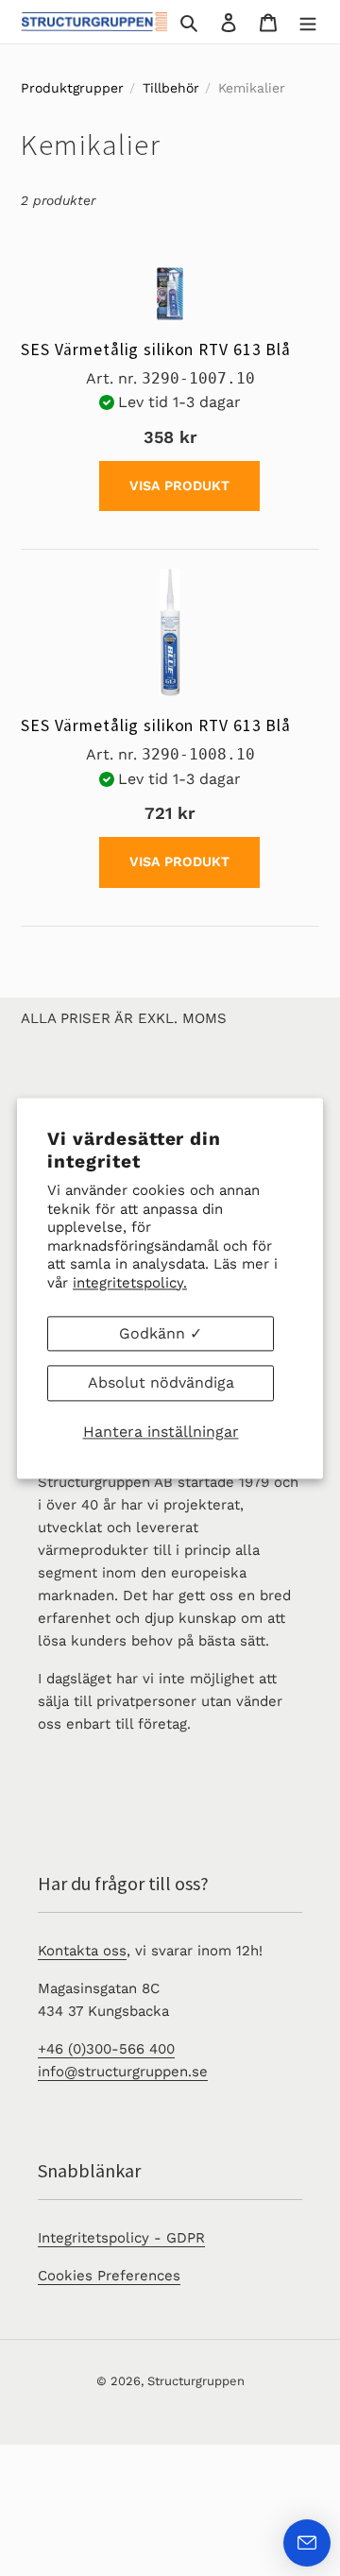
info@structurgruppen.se (123, 2072)
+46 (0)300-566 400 (106, 2049)
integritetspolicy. (130, 1283)
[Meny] (308, 22)
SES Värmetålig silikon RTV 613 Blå (156, 350)
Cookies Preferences (109, 2276)
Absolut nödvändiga (161, 1383)
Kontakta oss (82, 1951)
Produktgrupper (72, 88)
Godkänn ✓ (161, 1333)
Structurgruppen (196, 2381)
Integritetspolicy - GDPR (121, 2238)
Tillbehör (171, 88)
